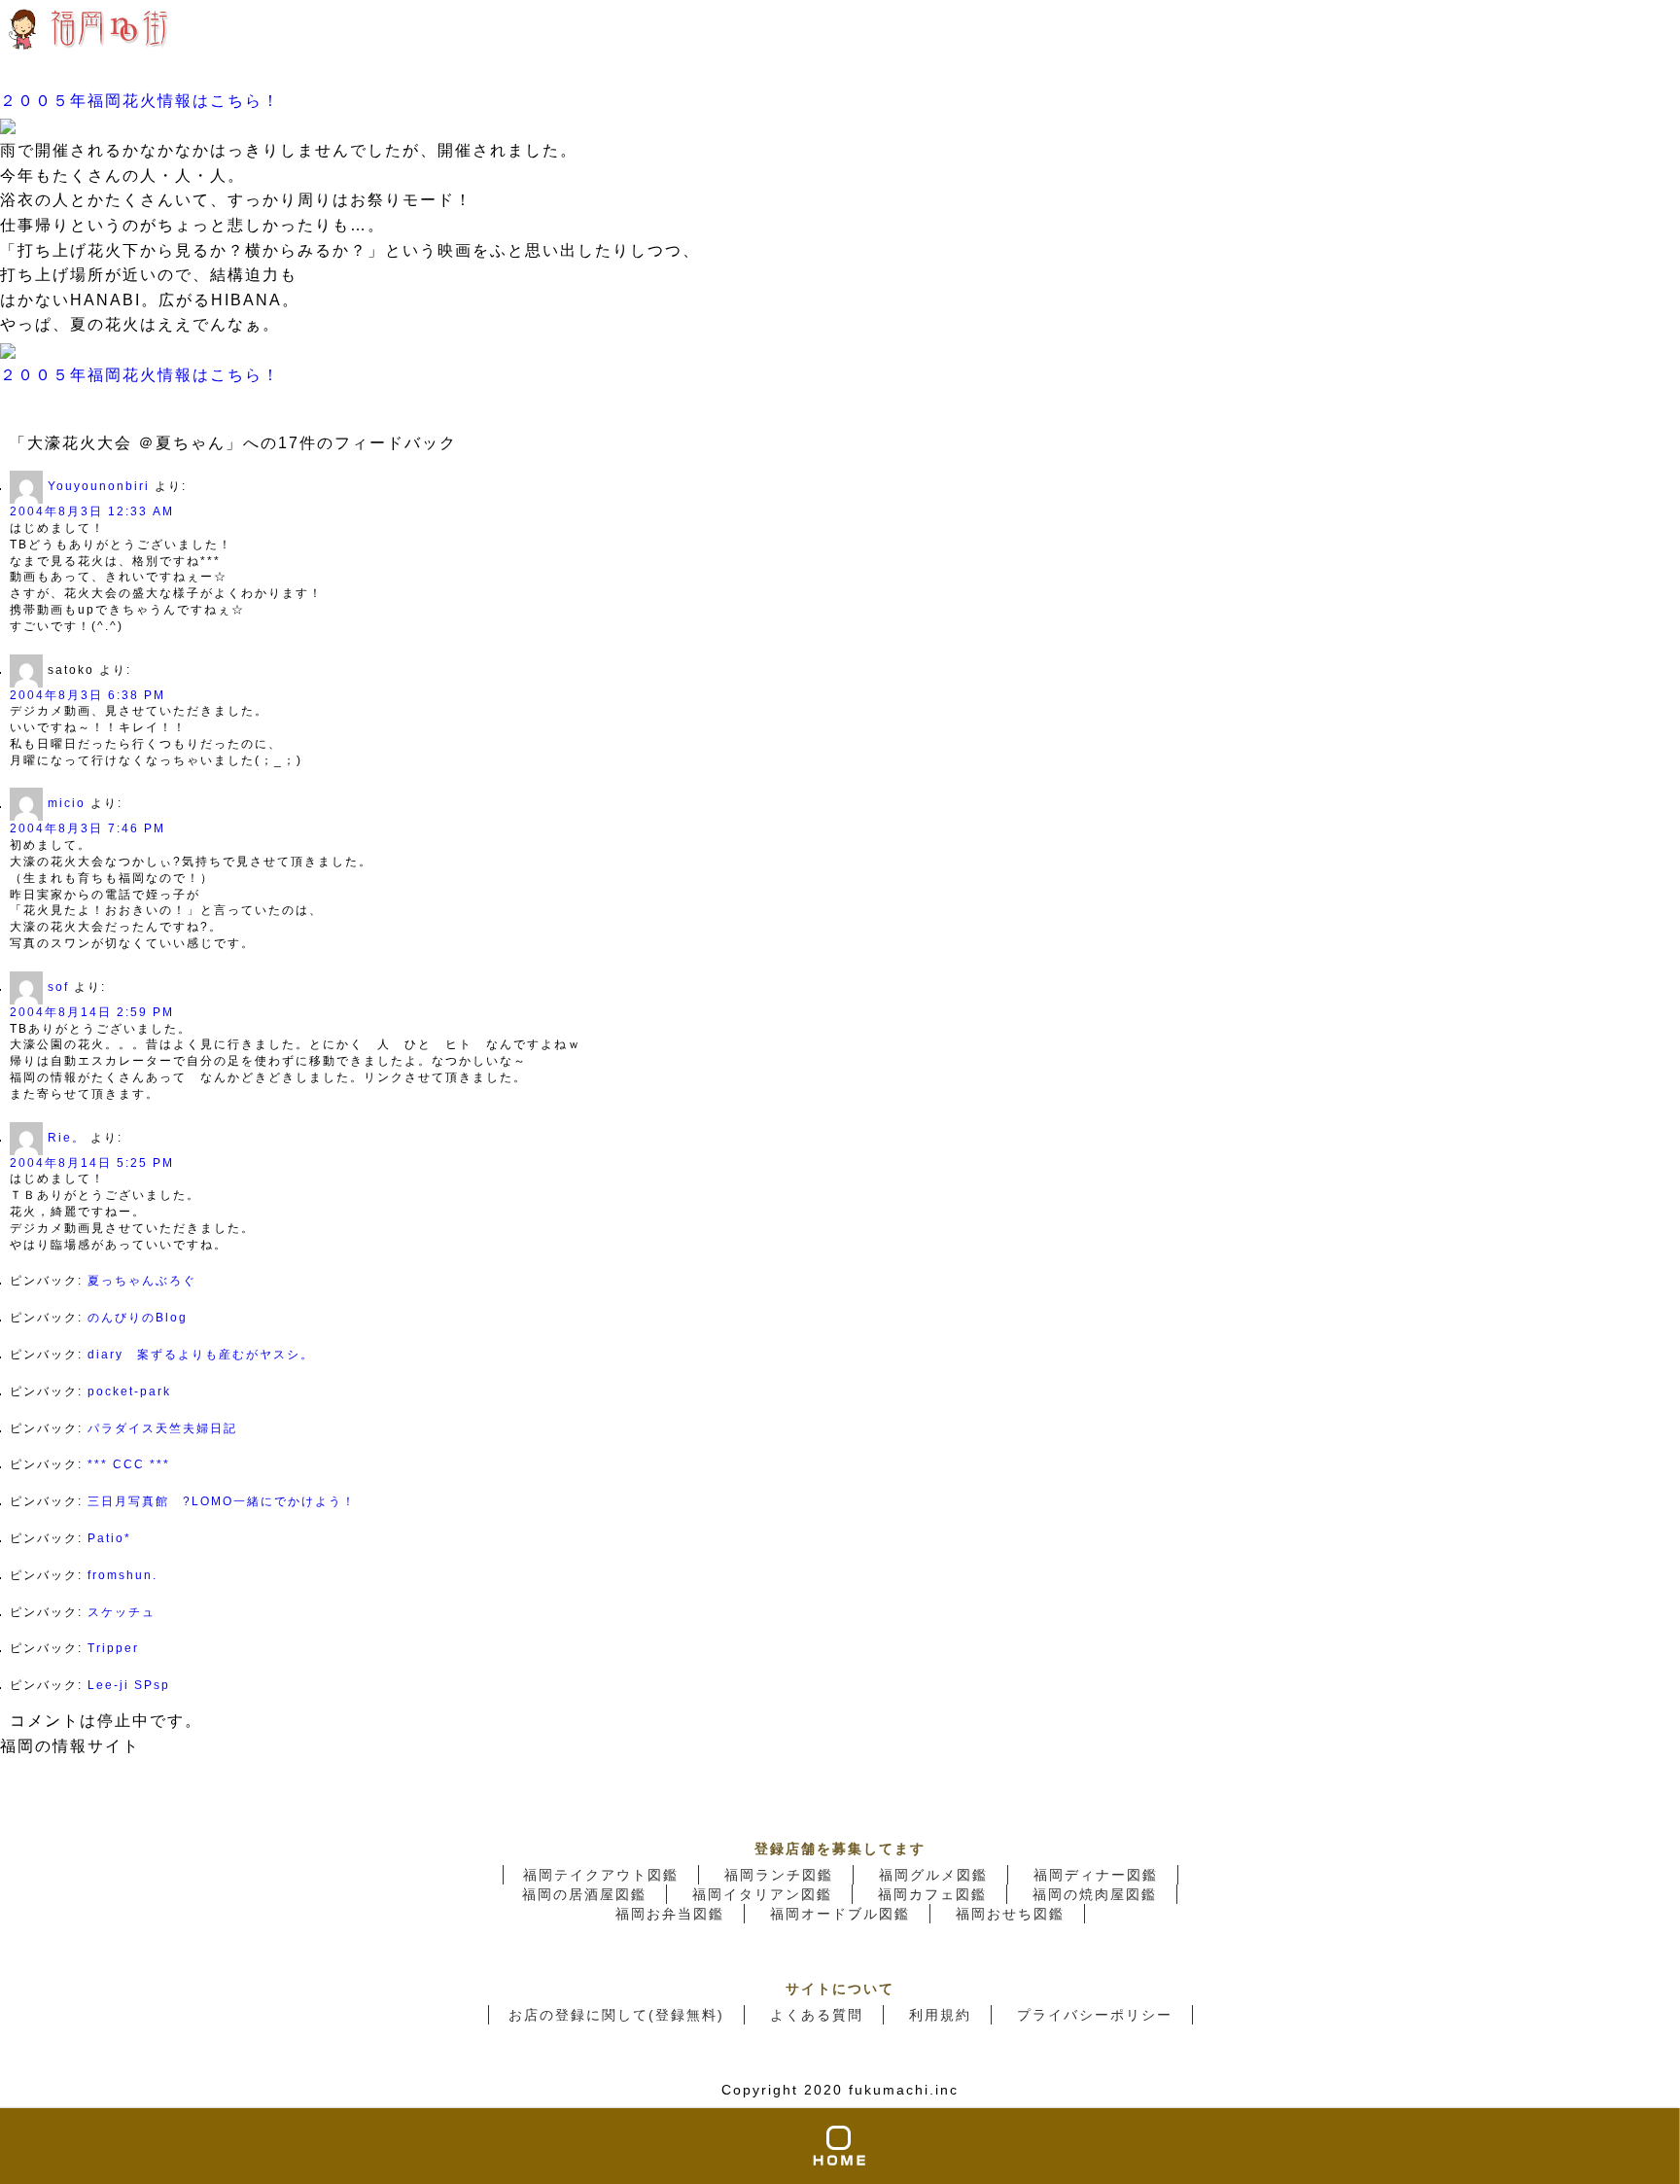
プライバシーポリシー (1095, 2015)
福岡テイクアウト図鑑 (601, 1875)
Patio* (109, 1538)
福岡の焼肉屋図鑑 (1095, 1894)
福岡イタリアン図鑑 (762, 1894)
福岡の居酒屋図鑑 (584, 1894)
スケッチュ (122, 1612)
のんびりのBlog (138, 1318)
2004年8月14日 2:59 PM (92, 1012)
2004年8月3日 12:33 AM (92, 511)
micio (67, 804)
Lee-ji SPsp (129, 1685)
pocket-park (129, 1391)
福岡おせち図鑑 (1010, 1914)
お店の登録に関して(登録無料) (616, 2015)
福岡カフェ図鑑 (932, 1894)
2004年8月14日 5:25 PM (92, 1163)
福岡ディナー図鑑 (1096, 1875)
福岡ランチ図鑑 (779, 1875)
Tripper (113, 1648)
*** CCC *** (129, 1464)
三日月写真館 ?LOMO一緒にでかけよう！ (222, 1501)
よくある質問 (817, 2015)
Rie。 (67, 1138)
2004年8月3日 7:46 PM (87, 828)
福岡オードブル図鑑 (840, 1914)
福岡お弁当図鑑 (670, 1914)
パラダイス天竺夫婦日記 (162, 1428)
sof (58, 987)
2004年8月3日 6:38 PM (87, 695)
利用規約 (940, 2015)
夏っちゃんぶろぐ (142, 1281)
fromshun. (122, 1575)
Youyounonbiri (99, 486)
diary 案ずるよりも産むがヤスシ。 (201, 1355)
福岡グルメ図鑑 (933, 1875)
